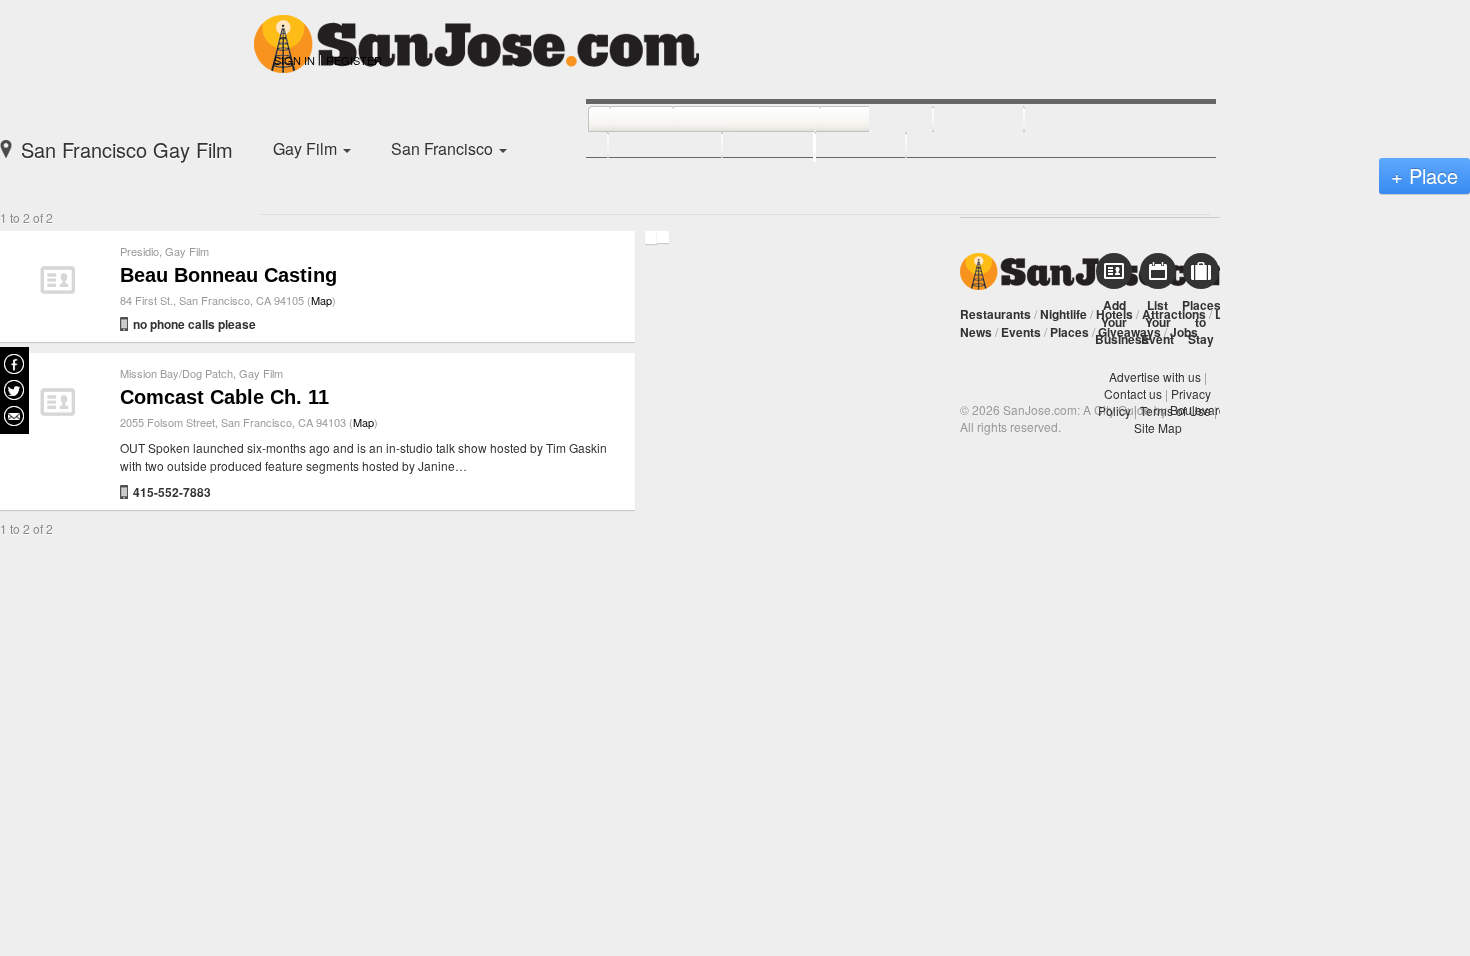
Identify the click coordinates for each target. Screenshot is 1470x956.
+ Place (1424, 175)
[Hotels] (956, 120)
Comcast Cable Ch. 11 (224, 397)
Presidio (139, 251)
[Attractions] (1072, 120)
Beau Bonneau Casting (228, 275)
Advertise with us (1155, 376)
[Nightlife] (854, 120)
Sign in (294, 60)
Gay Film (187, 251)
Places (1069, 332)
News (976, 332)
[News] (619, 120)
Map (321, 300)
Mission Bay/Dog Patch (176, 373)
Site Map (1158, 427)
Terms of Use (1175, 410)
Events (1021, 332)
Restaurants (995, 314)
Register (354, 60)
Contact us (1133, 393)
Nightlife (1063, 314)
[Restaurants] (724, 120)
